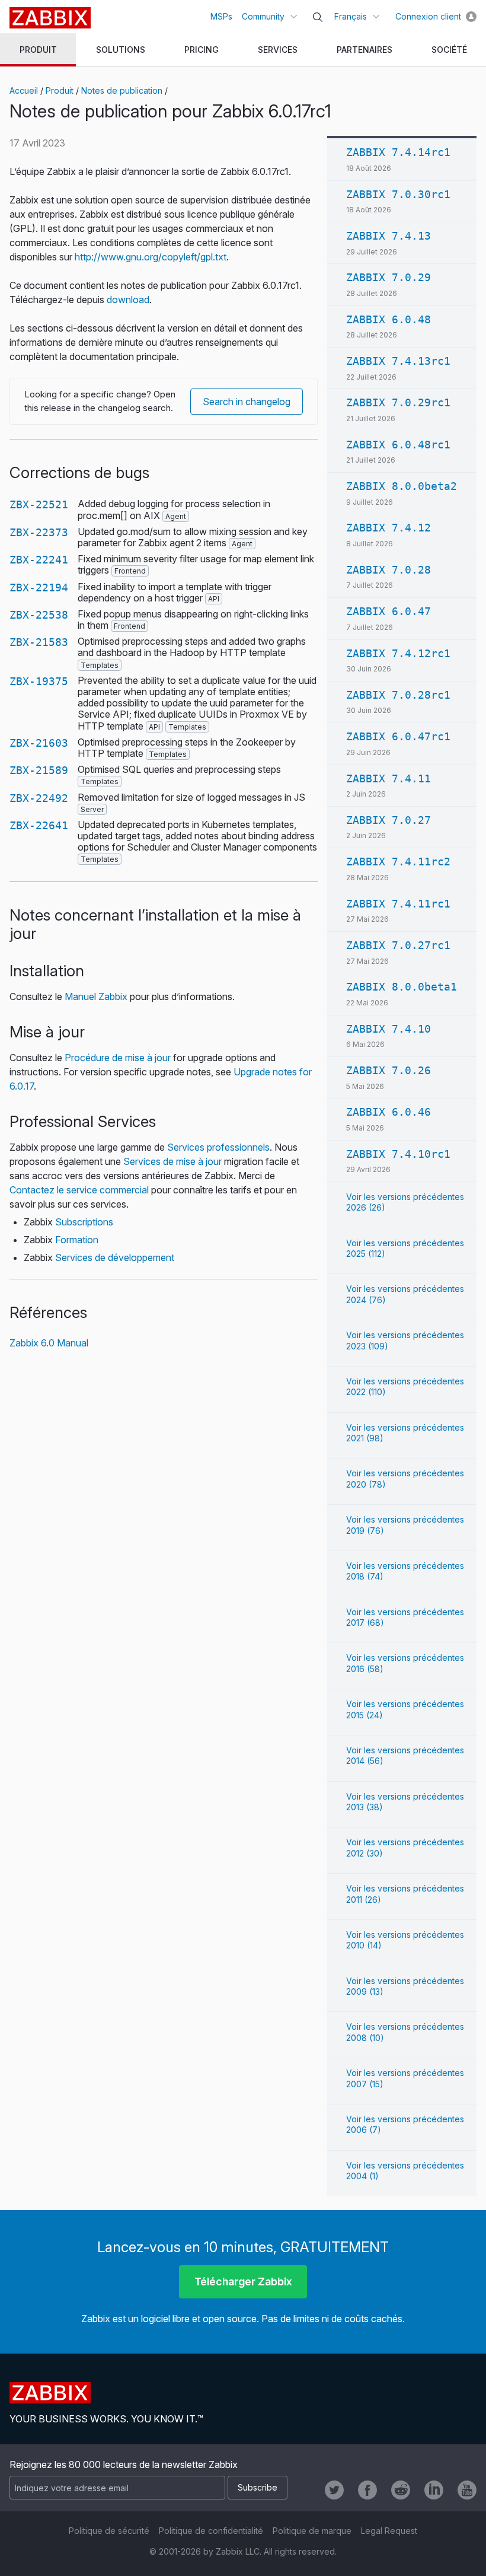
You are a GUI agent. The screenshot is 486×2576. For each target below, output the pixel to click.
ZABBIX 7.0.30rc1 (398, 194)
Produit (60, 90)
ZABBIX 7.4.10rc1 (398, 1154)
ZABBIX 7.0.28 (389, 570)
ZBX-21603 (39, 743)
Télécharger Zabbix (243, 2282)
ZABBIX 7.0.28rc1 (398, 695)
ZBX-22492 (39, 798)
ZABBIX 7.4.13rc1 (398, 361)
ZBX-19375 (39, 681)
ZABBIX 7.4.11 (389, 778)
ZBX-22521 (39, 504)
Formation (77, 1240)
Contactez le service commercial (79, 1190)
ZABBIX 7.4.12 (389, 528)
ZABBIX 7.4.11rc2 (398, 862)
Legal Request (389, 2531)
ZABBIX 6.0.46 (389, 1112)
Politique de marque (312, 2531)
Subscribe (258, 2487)
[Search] (318, 17)
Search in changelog (247, 402)
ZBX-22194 (39, 588)
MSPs (221, 16)
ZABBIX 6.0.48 (389, 319)
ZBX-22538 (39, 615)
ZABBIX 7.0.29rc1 (398, 402)
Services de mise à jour (172, 1161)
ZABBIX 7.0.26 (389, 1070)
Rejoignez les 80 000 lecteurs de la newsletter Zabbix (124, 2464)
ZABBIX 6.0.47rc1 (398, 736)
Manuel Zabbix (96, 996)
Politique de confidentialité (211, 2531)
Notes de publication (122, 90)
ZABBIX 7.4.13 (389, 236)
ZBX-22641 (39, 825)
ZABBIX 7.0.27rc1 (398, 945)
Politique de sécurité (109, 2531)
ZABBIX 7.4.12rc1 (398, 653)
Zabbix (50, 18)
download (128, 300)
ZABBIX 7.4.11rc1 (398, 904)
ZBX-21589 (39, 770)
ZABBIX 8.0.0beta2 (402, 486)
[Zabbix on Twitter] (334, 2490)
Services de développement (115, 1257)
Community (263, 16)
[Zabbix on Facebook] (367, 2490)
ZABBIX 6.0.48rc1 (398, 445)
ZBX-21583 (39, 642)
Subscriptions (84, 1222)
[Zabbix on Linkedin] (434, 2490)
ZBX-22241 (39, 560)
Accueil (24, 90)
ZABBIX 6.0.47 (389, 611)
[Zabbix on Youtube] (467, 2490)
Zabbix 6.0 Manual (49, 1343)
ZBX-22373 (39, 532)
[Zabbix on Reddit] (401, 2490)
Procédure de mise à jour (118, 1058)
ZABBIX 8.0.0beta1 (402, 987)
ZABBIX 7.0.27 (389, 820)
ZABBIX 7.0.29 (389, 277)
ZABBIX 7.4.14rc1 (398, 152)
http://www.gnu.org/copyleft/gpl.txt (151, 257)
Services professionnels (218, 1147)
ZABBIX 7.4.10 (389, 1029)
